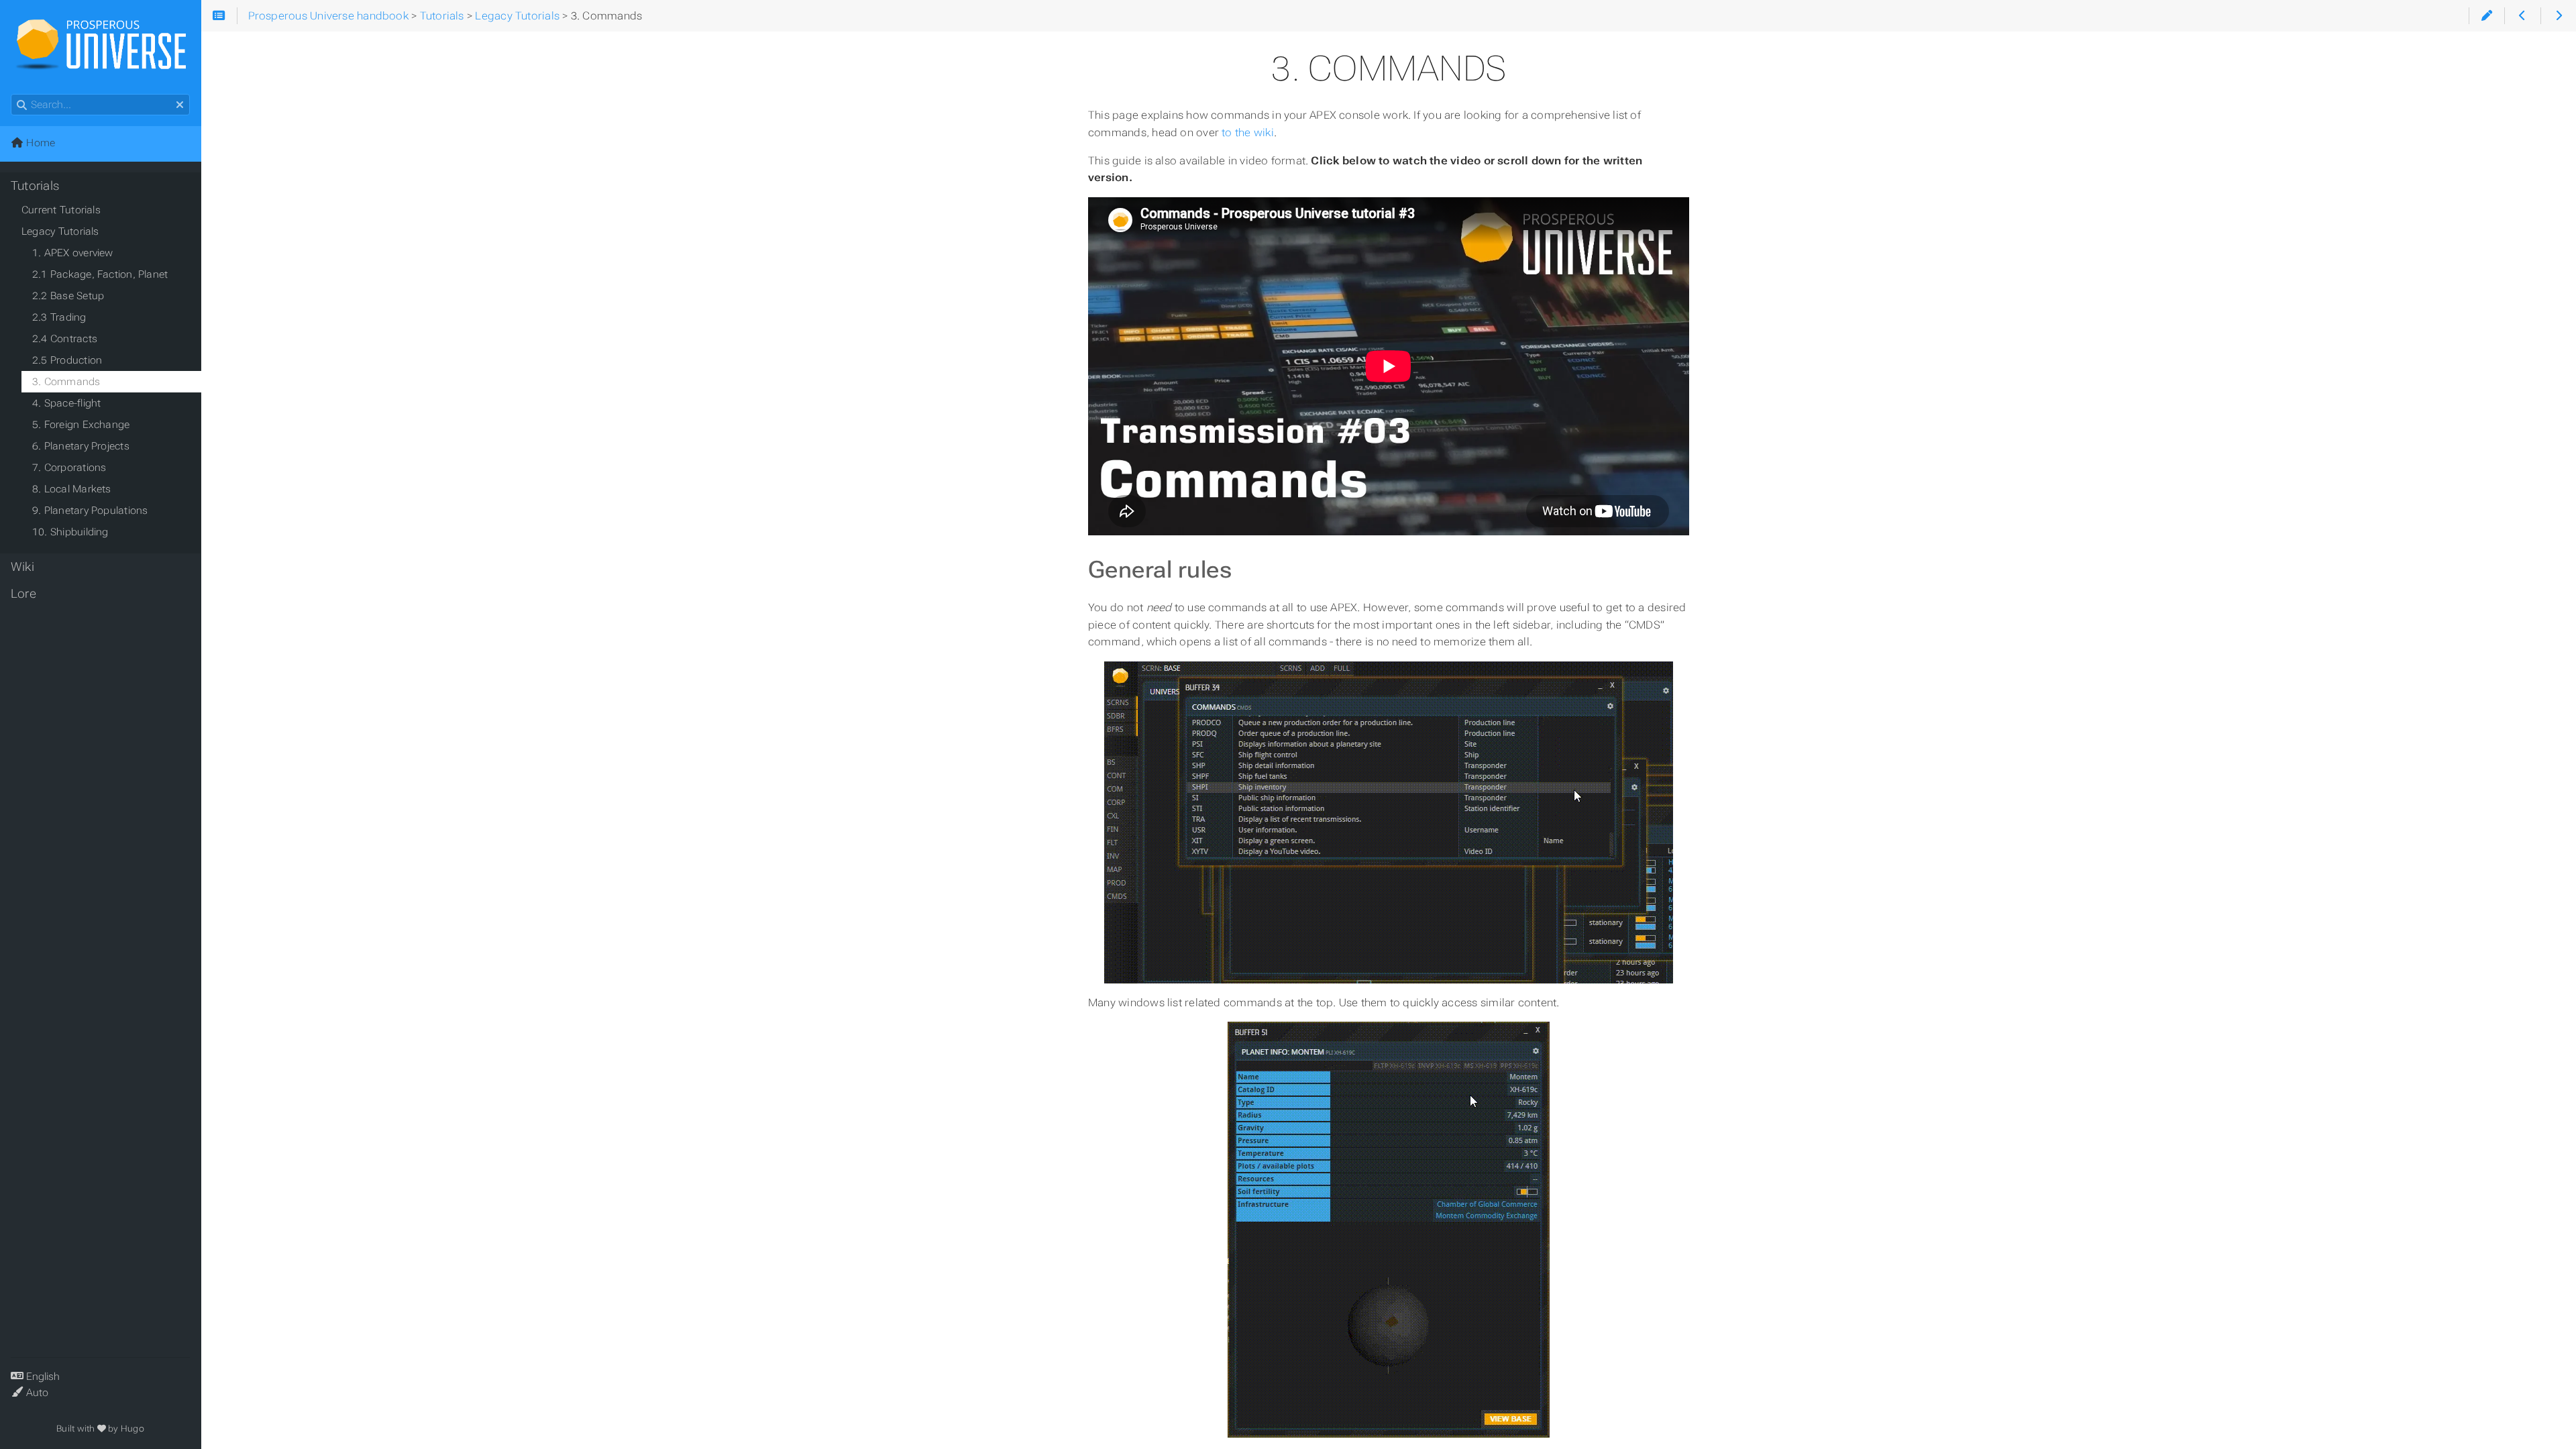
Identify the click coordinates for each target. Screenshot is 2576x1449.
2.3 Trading (59, 317)
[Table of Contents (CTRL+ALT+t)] (219, 16)
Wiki (22, 567)
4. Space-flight (66, 403)
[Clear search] (180, 105)
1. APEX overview (73, 253)
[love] (102, 1429)
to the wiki (1248, 132)
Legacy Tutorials (60, 231)
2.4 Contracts (65, 339)
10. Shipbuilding (70, 532)
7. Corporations (69, 468)
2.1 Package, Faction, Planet (100, 274)
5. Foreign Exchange (81, 425)
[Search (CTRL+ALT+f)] (22, 105)
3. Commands (66, 382)
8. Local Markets (72, 489)
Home (39, 143)
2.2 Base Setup (68, 296)
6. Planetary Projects (81, 446)
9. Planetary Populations (90, 511)
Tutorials (35, 186)
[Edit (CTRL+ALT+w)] (2486, 16)
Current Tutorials (61, 210)
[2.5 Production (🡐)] (2522, 16)
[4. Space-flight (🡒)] (2558, 16)
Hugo (132, 1429)
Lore (23, 594)
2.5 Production (67, 360)
